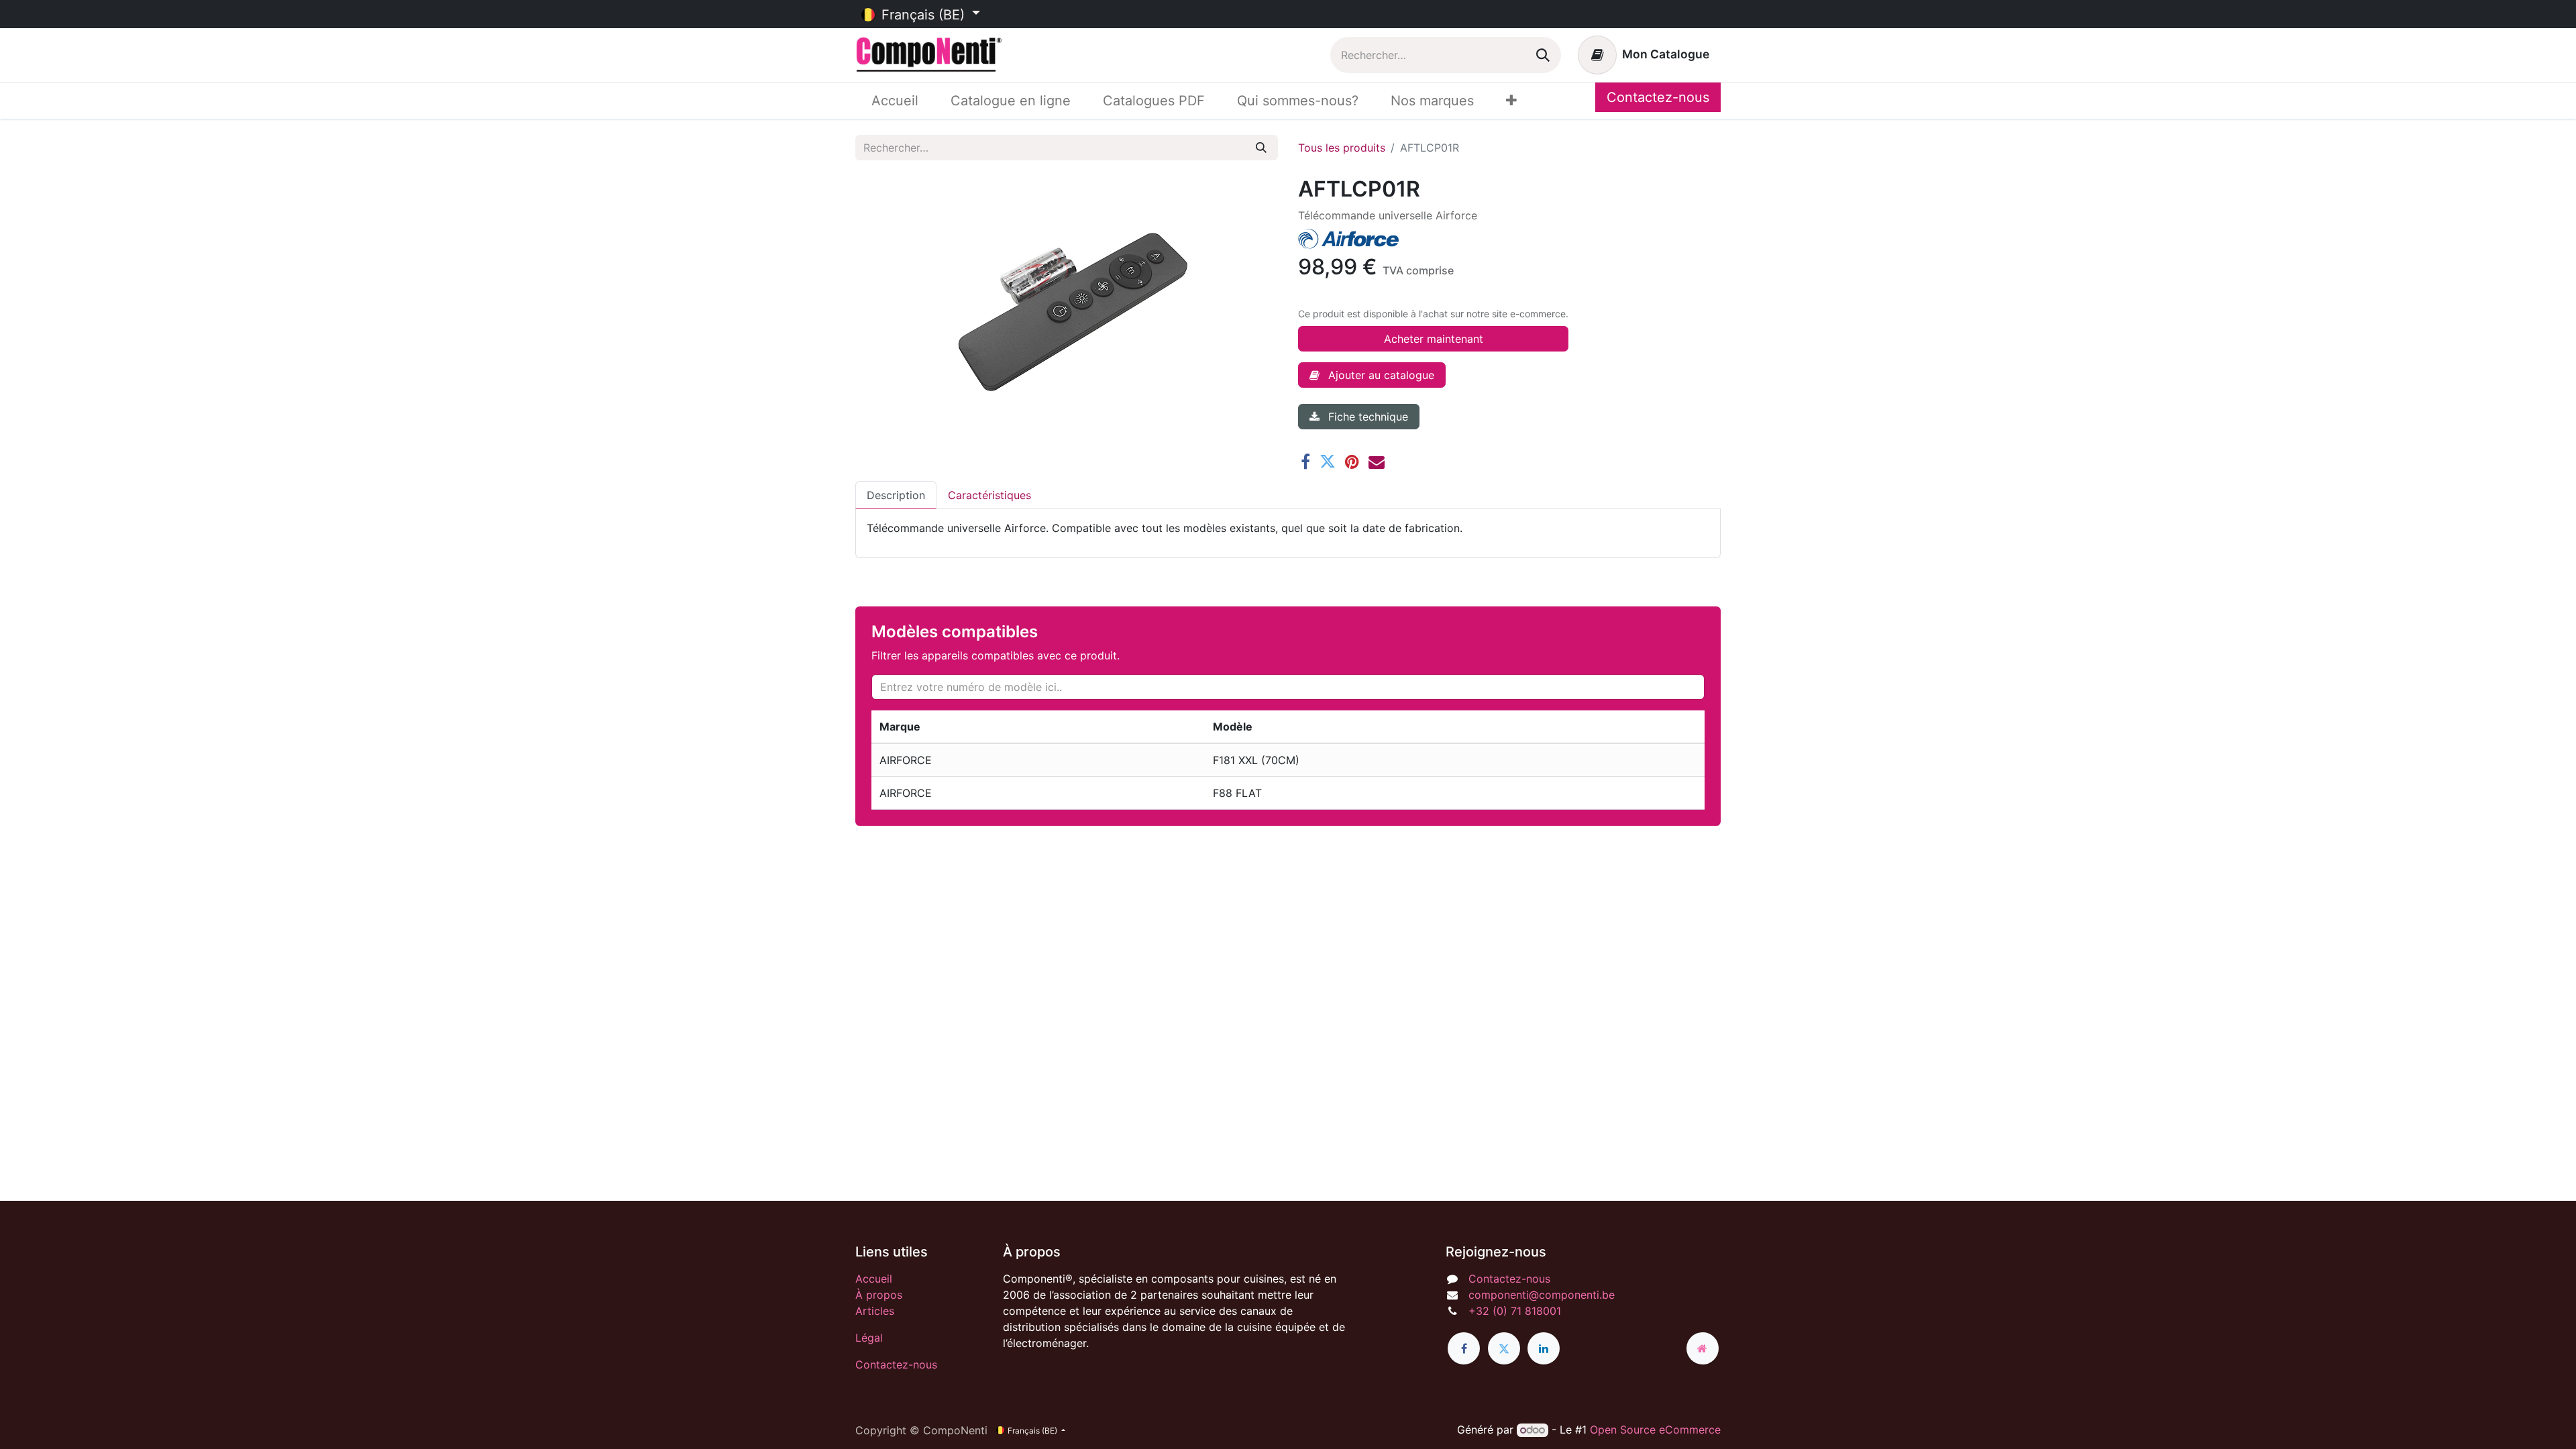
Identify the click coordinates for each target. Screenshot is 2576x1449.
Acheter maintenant (1434, 339)
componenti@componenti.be (1542, 1295)
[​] (1464, 1348)
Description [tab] (896, 495)
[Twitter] (1328, 462)
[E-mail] (1377, 462)
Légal (869, 1338)
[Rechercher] (1543, 55)
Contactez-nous (1658, 97)
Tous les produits (1342, 148)
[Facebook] (1305, 462)
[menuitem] (895, 101)
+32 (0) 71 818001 (1515, 1311)
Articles (875, 1311)
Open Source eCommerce (1655, 1430)
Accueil (874, 1279)
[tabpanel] (1288, 528)
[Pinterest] (1352, 462)
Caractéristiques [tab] (989, 495)
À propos (879, 1295)
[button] (1372, 375)
